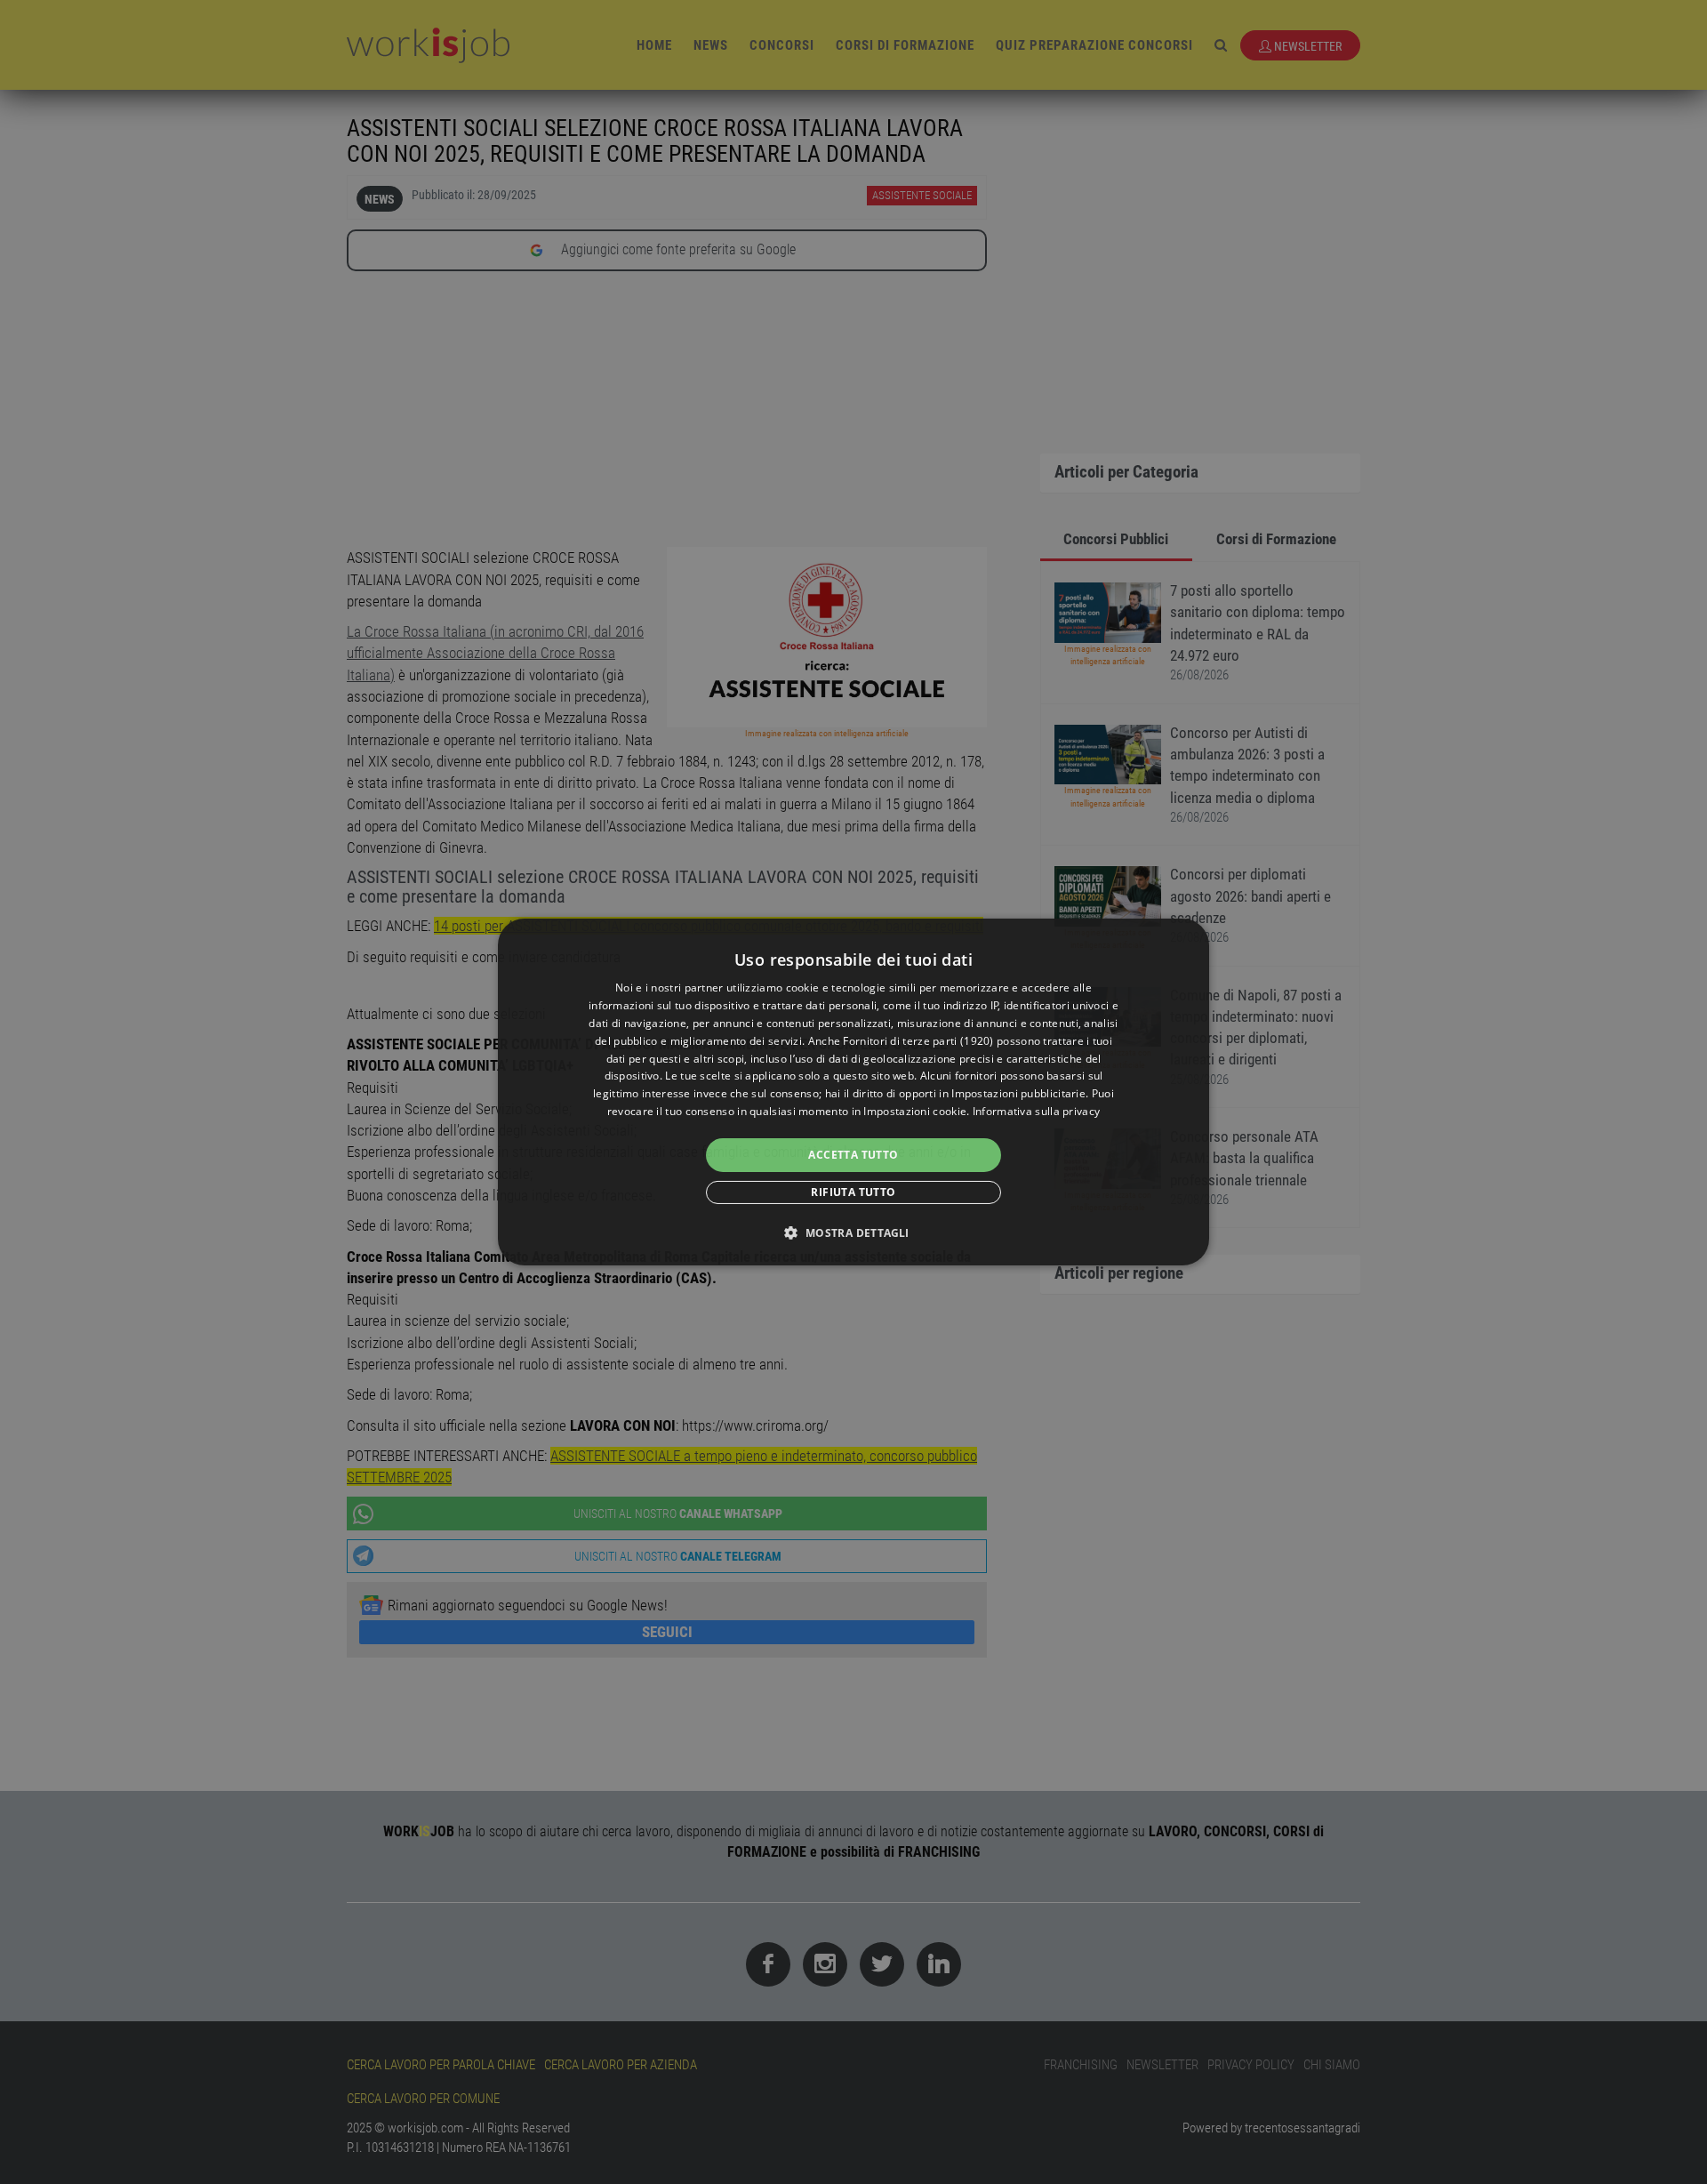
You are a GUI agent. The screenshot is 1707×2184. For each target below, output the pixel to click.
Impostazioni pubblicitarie (1018, 1093)
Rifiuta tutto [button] (853, 1192)
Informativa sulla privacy (1037, 1111)
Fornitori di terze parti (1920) (918, 1041)
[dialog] (853, 1092)
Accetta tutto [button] (853, 1155)
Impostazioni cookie (915, 1111)
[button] (853, 1233)
